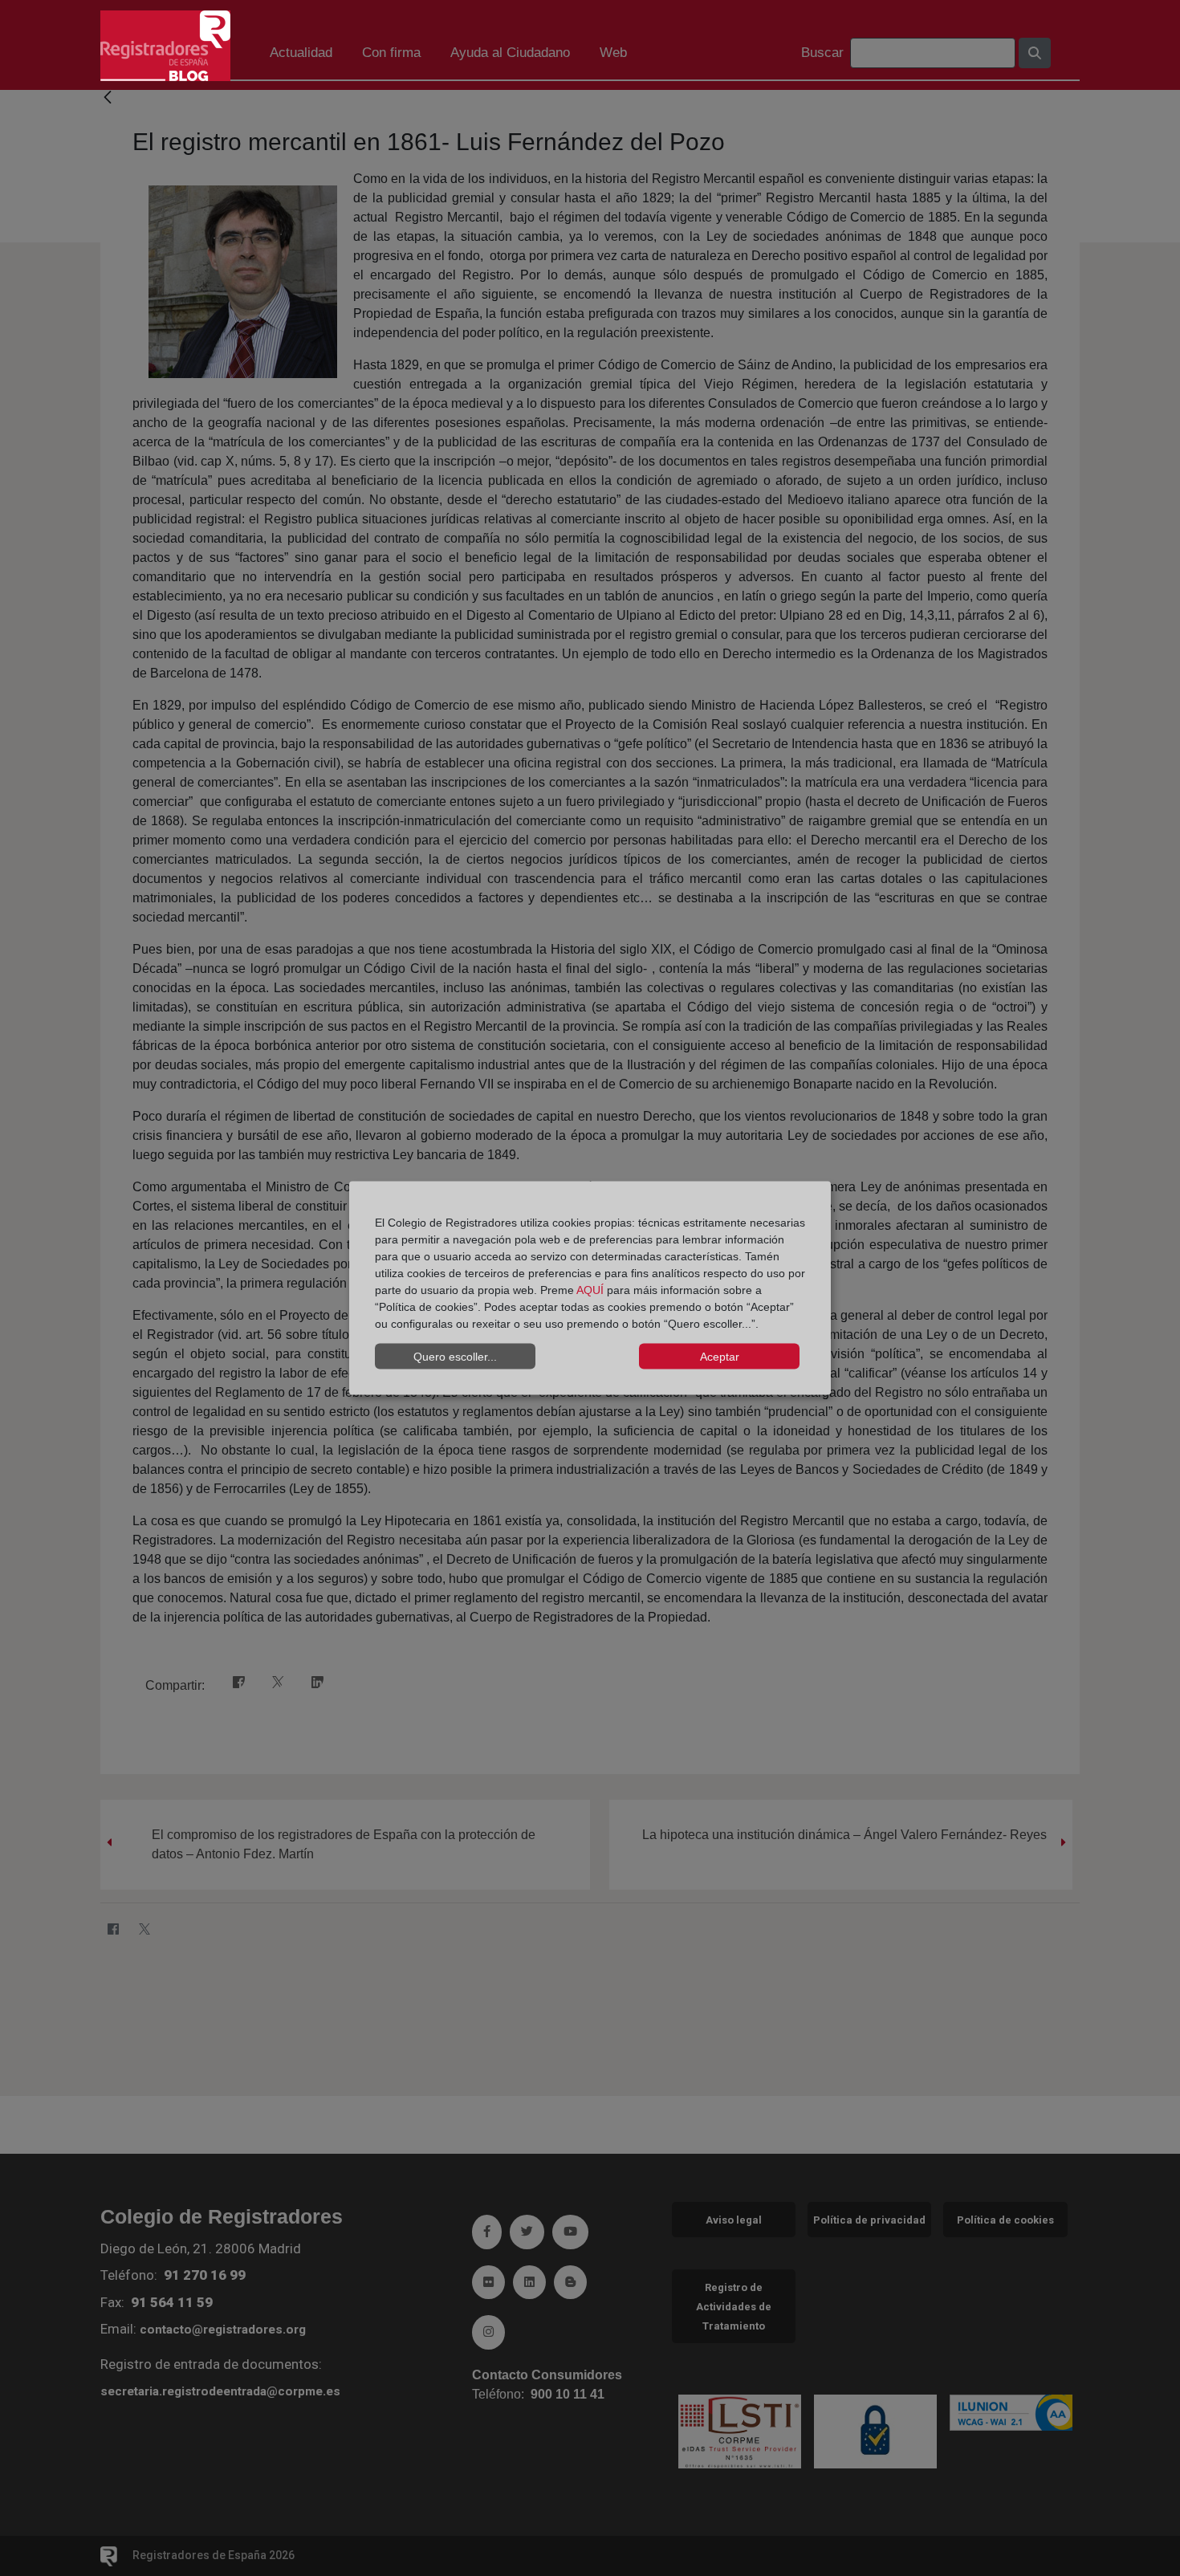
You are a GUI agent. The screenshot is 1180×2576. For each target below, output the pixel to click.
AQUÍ (590, 1290)
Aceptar (720, 1356)
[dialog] (590, 1288)
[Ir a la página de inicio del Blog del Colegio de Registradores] (165, 45)
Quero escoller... (455, 1356)
